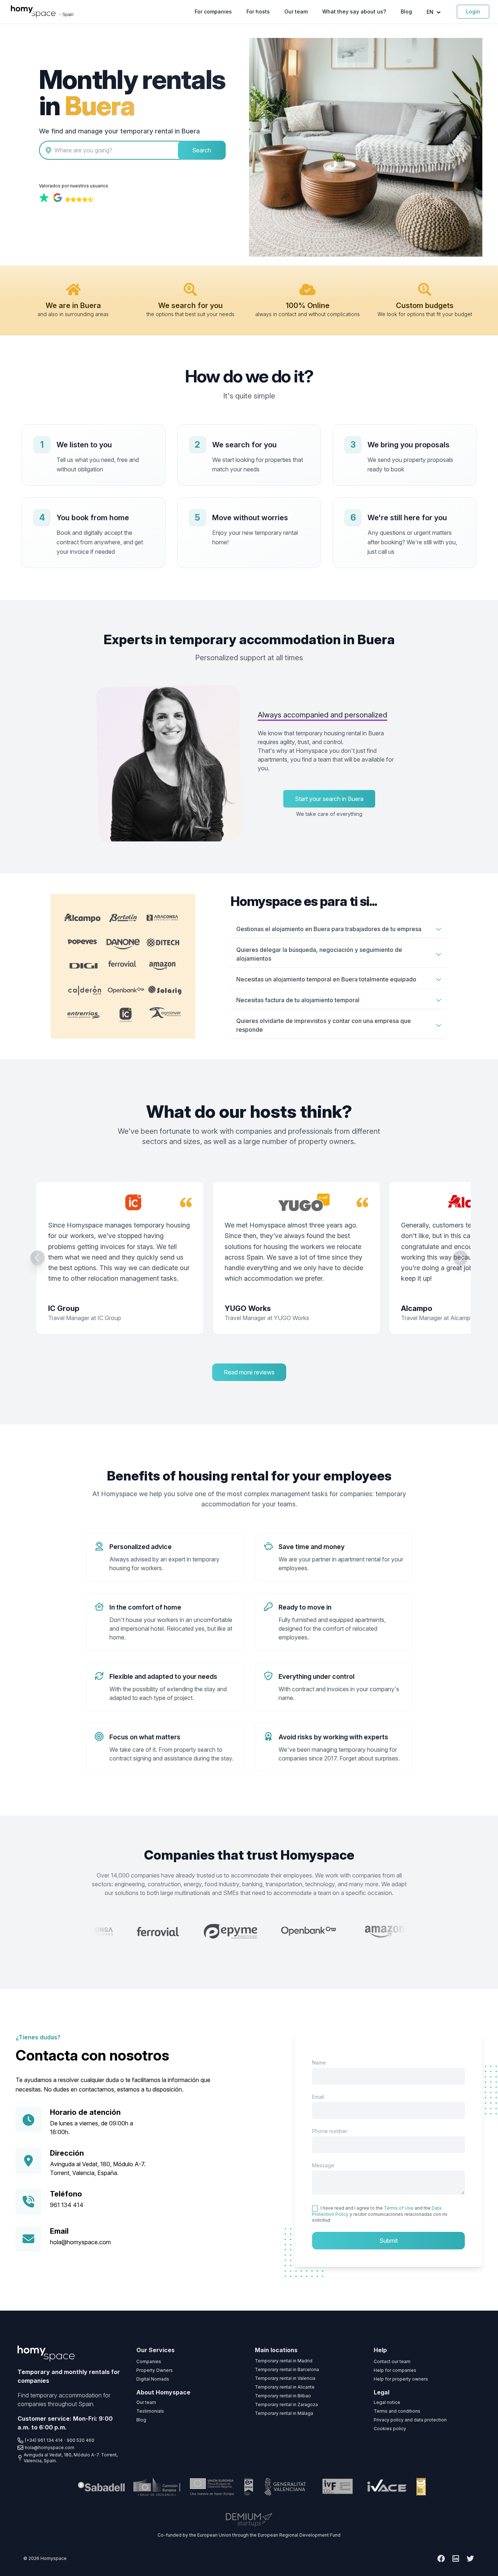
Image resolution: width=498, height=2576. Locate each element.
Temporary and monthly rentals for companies (69, 2376)
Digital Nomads (153, 2379)
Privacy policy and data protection (410, 2420)
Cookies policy (390, 2429)
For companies (213, 11)
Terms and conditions (397, 2411)
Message (323, 2165)
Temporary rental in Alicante (285, 2387)
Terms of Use (399, 2208)
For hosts (258, 11)
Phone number (330, 2131)
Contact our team (392, 2361)
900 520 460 (81, 2440)
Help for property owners (401, 2379)
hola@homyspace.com (80, 2242)
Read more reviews (249, 1372)
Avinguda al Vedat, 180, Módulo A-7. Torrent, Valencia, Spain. (71, 2458)
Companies (149, 2361)
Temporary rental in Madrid (284, 2361)
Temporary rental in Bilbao (283, 2396)
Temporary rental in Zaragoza (286, 2404)
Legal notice (387, 2402)
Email (318, 2097)
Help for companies (395, 2370)
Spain (68, 15)
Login (473, 11)
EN (431, 12)
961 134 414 (67, 2205)
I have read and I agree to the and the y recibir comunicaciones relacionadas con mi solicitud (380, 2214)
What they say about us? (354, 11)
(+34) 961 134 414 (44, 2440)
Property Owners (155, 2370)
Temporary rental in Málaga (284, 2413)
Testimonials (150, 2411)
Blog (406, 11)
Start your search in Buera (329, 799)
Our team (296, 11)
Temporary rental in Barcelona (287, 2369)
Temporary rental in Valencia (285, 2378)
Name (319, 2063)
